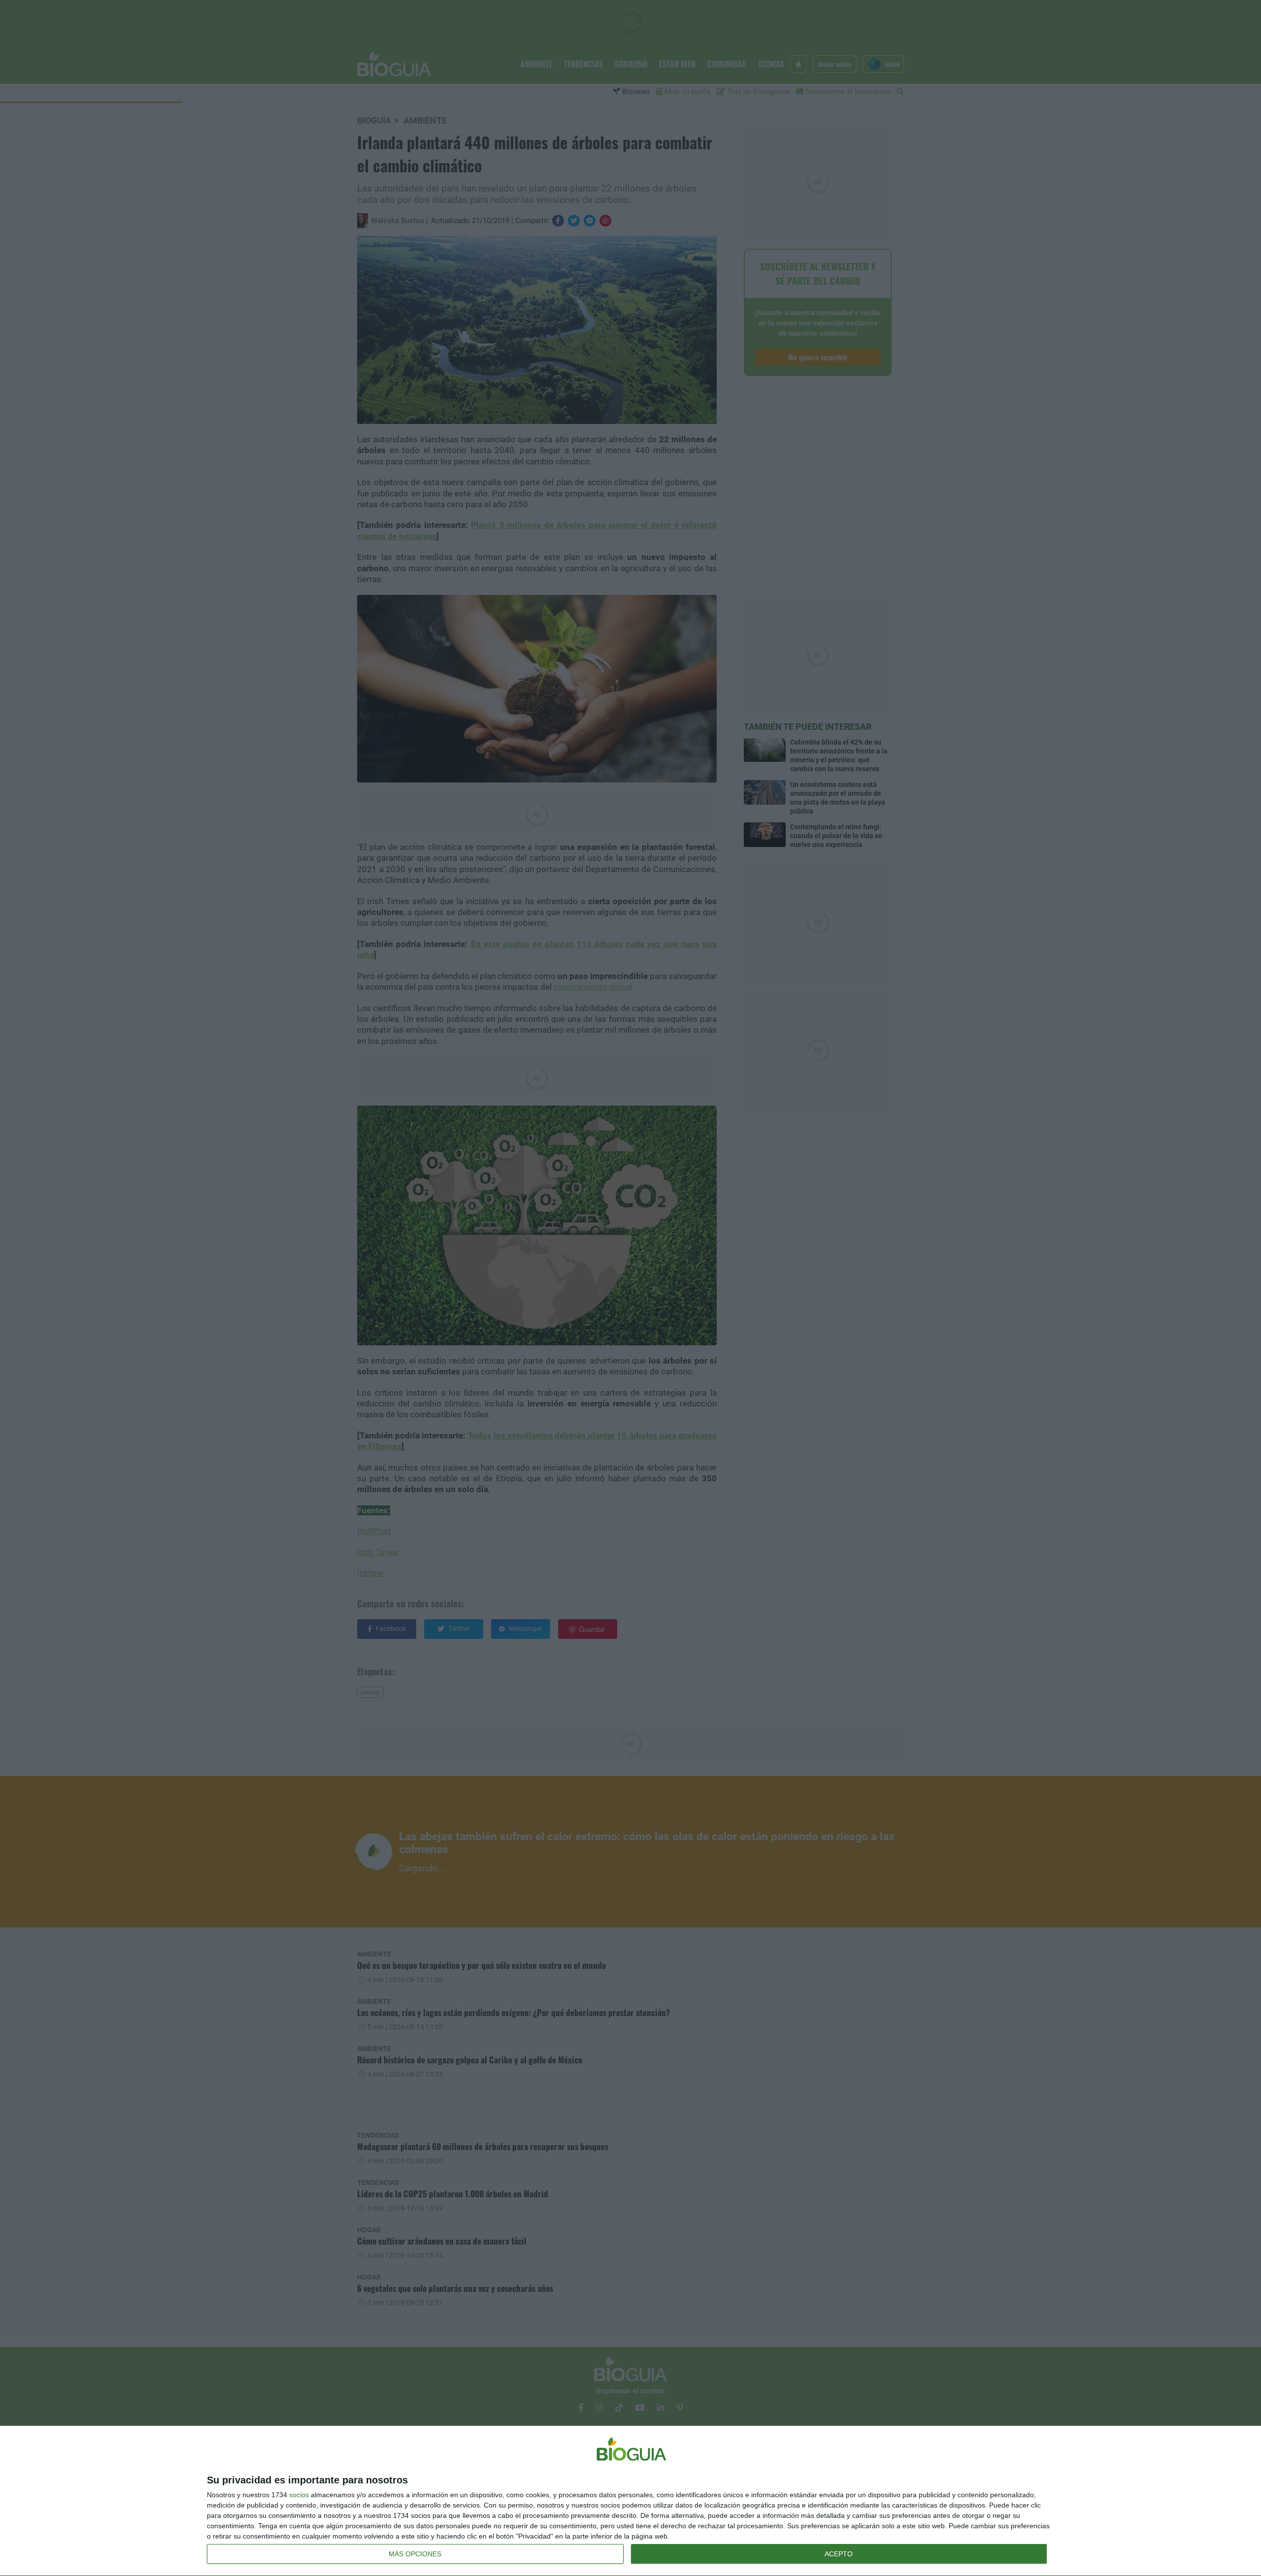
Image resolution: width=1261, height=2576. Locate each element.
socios (299, 2495)
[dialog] (630, 2501)
